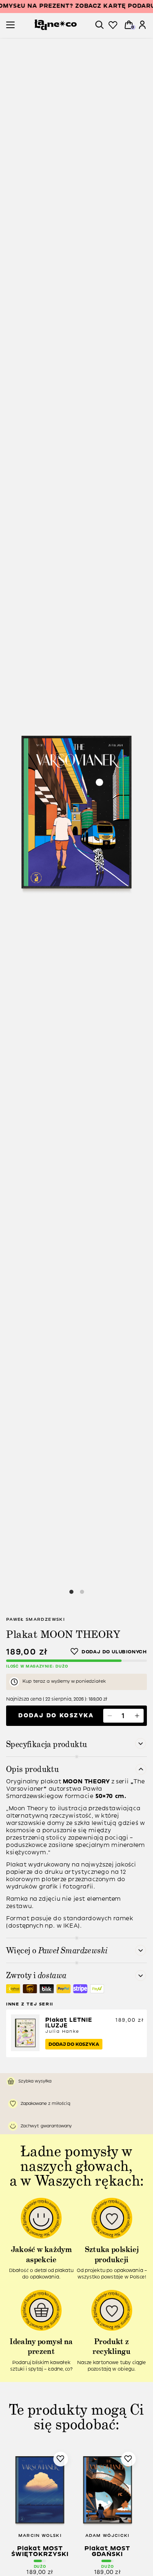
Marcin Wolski (40, 2535)
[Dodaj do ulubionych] (109, 1652)
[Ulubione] (113, 25)
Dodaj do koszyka (56, 1715)
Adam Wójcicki (108, 2535)
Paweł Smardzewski (35, 1619)
